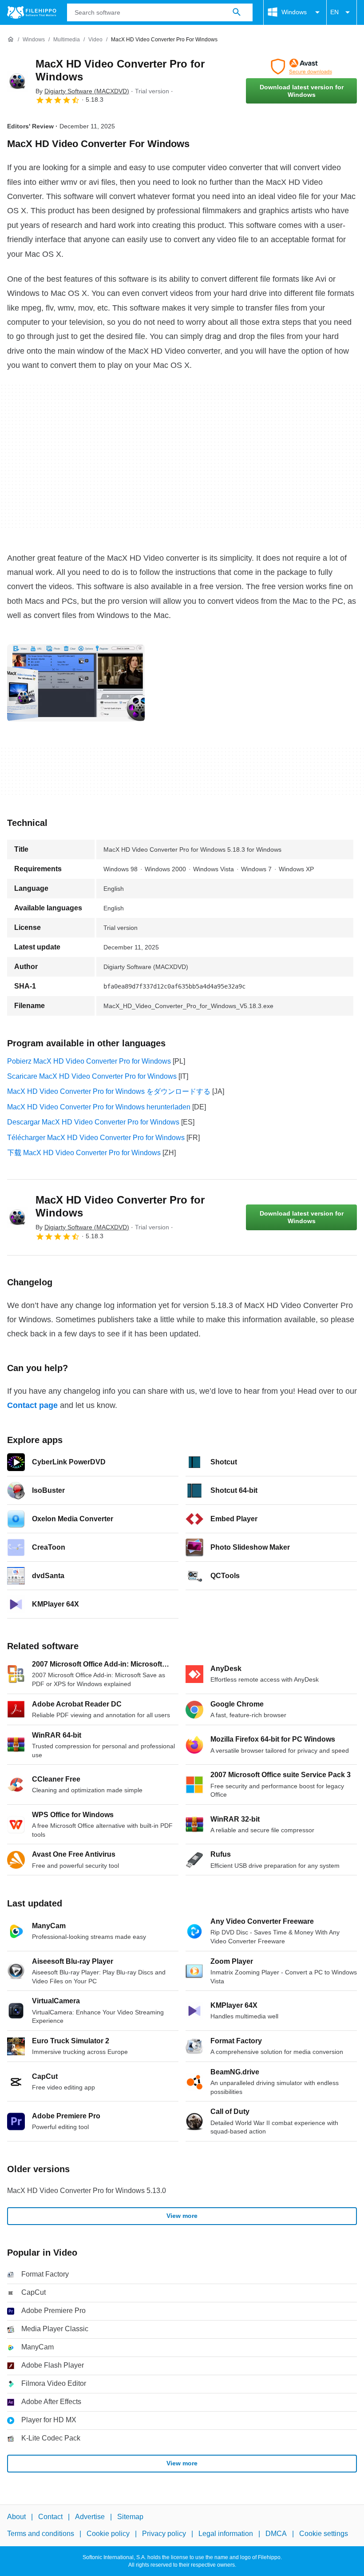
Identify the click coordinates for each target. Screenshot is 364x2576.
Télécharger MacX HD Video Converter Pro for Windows (96, 1138)
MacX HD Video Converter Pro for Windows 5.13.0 (87, 2191)
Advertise (90, 2517)
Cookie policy (108, 2534)
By (82, 91)
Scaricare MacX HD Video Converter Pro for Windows (92, 1076)
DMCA (276, 2534)
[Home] (11, 40)
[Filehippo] (32, 12)
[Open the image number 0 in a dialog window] (76, 683)
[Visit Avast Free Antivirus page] (301, 67)
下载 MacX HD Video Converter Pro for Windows (84, 1153)
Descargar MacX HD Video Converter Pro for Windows (93, 1122)
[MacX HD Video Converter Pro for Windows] (18, 81)
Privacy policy (164, 2534)
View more (182, 2216)
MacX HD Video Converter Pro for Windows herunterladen (99, 1107)
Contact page (32, 1405)
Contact (50, 2517)
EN (334, 12)
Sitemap (130, 2517)
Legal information (226, 2534)
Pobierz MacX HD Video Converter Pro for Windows (89, 1061)
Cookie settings (324, 2534)
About (16, 2517)
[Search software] (237, 12)
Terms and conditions (41, 2534)
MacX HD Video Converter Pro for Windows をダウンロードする (109, 1091)
